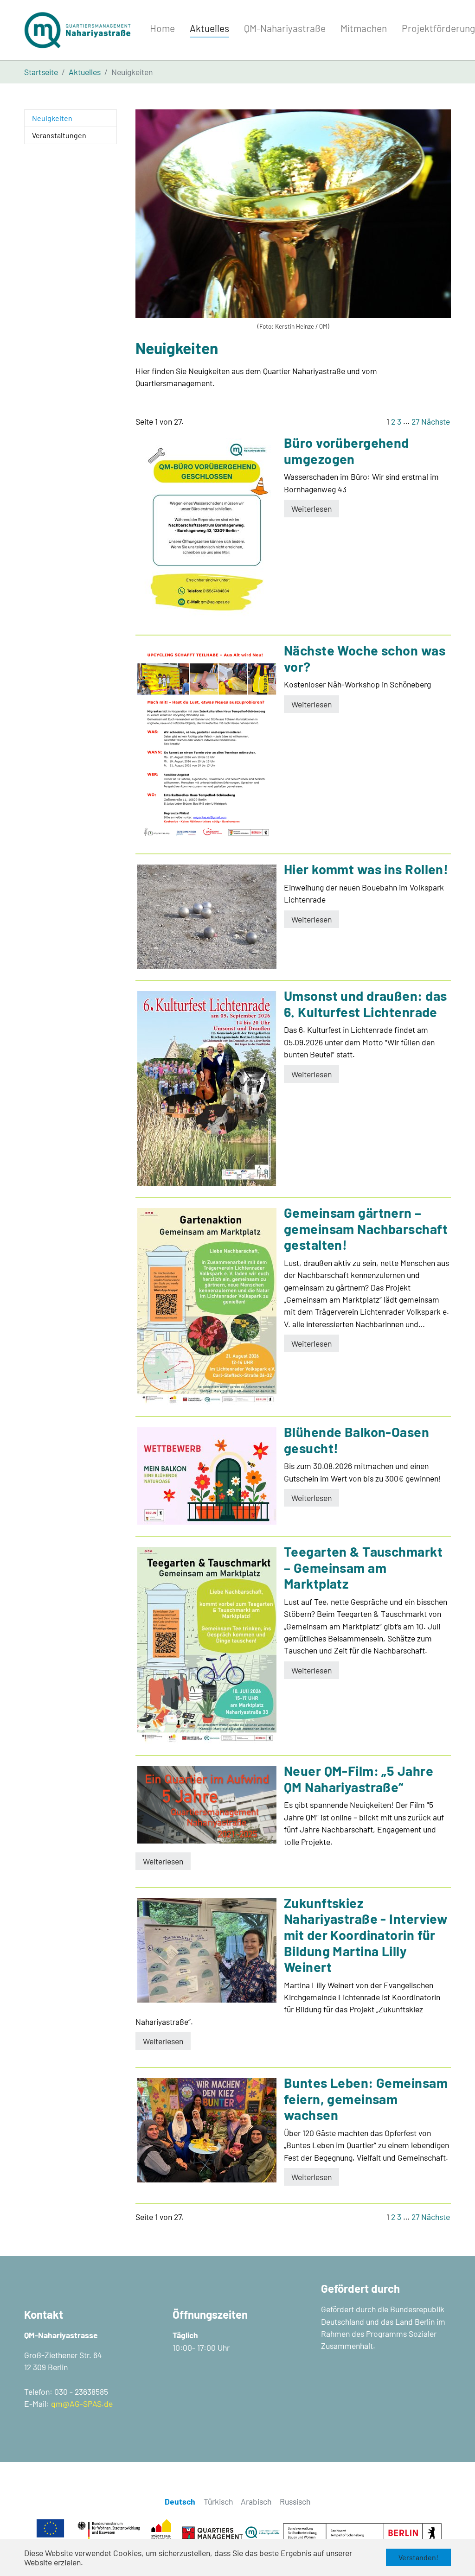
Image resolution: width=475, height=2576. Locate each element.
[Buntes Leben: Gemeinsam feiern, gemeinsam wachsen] (207, 2130)
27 (415, 421)
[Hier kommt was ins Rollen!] (207, 917)
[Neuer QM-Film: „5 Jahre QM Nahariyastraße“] (207, 1805)
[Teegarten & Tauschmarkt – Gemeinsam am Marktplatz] (207, 1645)
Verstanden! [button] (418, 2557)
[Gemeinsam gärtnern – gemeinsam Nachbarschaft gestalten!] (207, 1307)
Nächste (436, 421)
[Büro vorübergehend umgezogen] (207, 531)
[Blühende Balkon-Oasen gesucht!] (207, 1476)
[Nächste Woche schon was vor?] (207, 744)
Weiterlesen (311, 509)
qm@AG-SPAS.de (82, 2404)
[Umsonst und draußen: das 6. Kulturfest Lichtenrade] (207, 1088)
